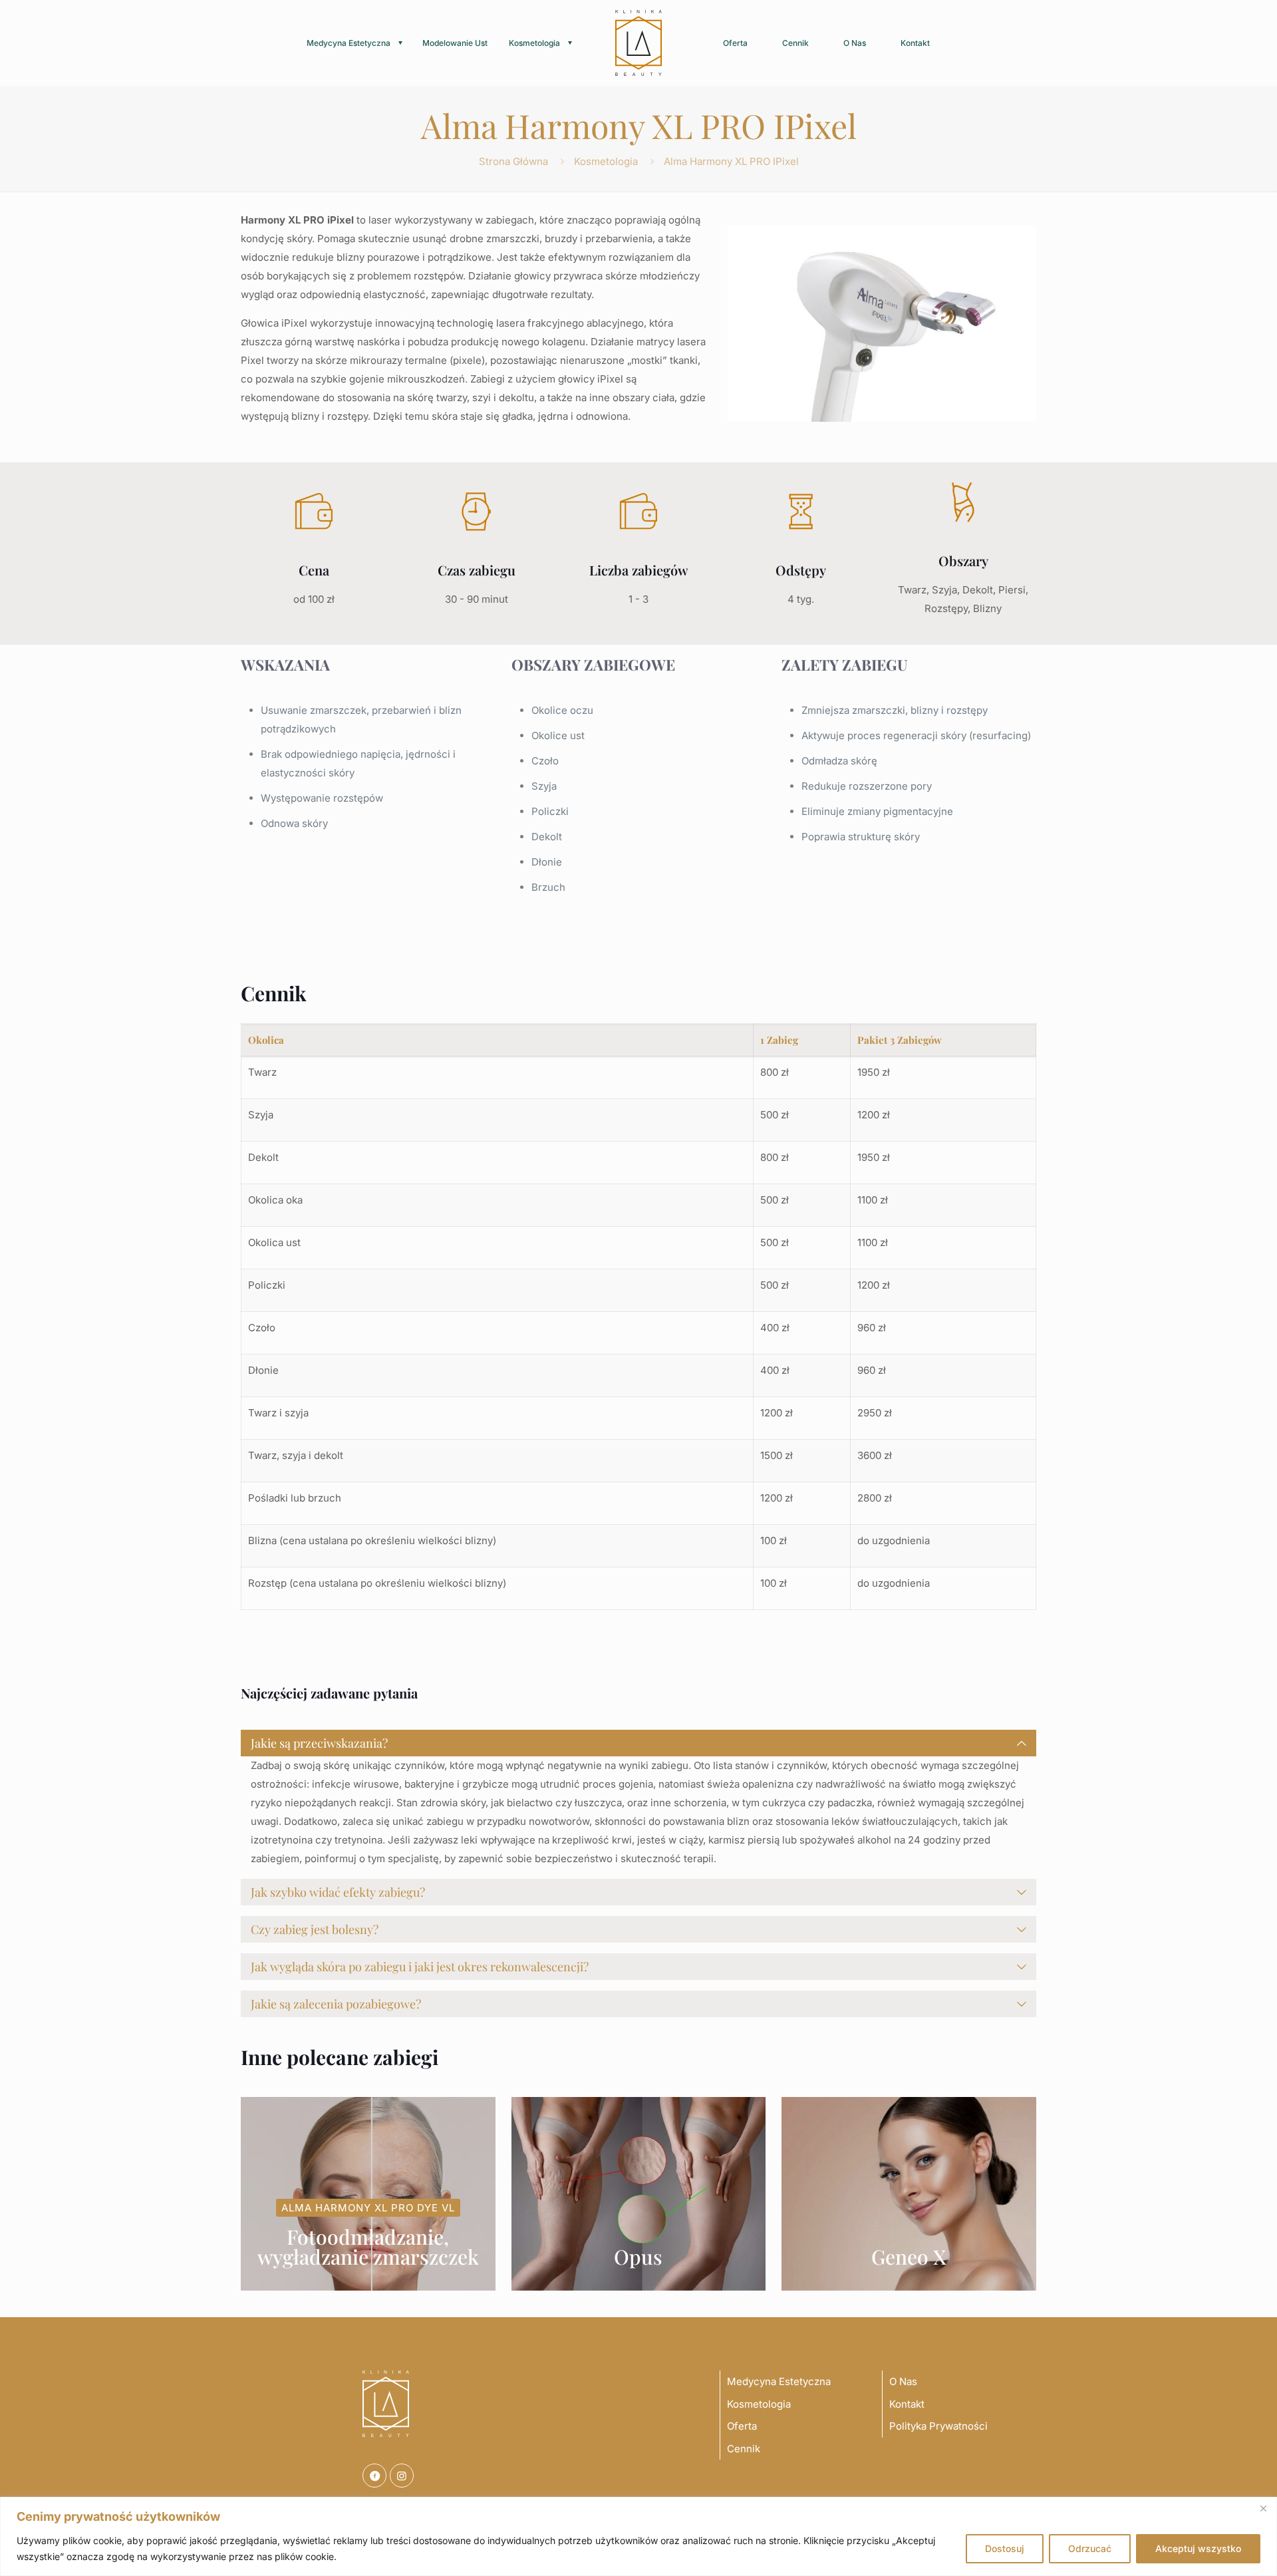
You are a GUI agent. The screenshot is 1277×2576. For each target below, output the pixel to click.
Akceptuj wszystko (1198, 2548)
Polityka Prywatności (938, 2426)
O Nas (903, 2381)
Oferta (742, 2426)
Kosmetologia (606, 161)
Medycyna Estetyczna (779, 2381)
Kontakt (907, 2404)
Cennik (744, 2449)
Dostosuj (1005, 2548)
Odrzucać (1090, 2548)
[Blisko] (1263, 2508)
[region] (638, 2536)
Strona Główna (513, 161)
